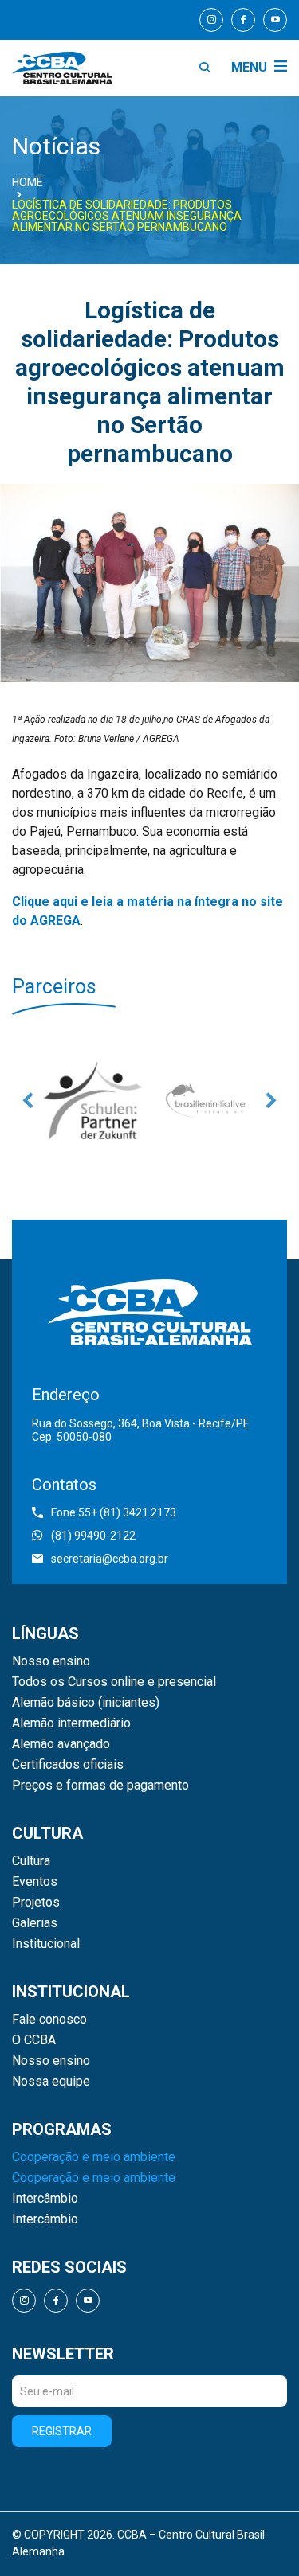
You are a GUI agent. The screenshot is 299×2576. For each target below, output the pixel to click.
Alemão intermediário (71, 1723)
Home (28, 182)
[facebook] (243, 20)
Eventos (35, 1882)
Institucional (46, 1944)
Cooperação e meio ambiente (94, 2157)
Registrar (62, 2431)
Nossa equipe (51, 2082)
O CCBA (34, 2040)
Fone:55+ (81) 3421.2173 (114, 1512)
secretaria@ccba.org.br (110, 1559)
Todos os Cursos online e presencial (114, 1682)
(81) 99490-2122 (93, 1536)
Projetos (36, 1903)
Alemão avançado (61, 1744)
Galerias (35, 1923)
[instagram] (211, 20)
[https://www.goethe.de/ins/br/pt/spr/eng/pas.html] (93, 1100)
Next (271, 1100)
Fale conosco (49, 2020)
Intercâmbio (45, 2199)
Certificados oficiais (68, 1765)
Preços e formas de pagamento (100, 1786)
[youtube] (275, 20)
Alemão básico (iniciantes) (86, 1703)
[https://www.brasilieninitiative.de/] (207, 1100)
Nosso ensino (51, 1661)
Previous (28, 1100)
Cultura (31, 1861)
